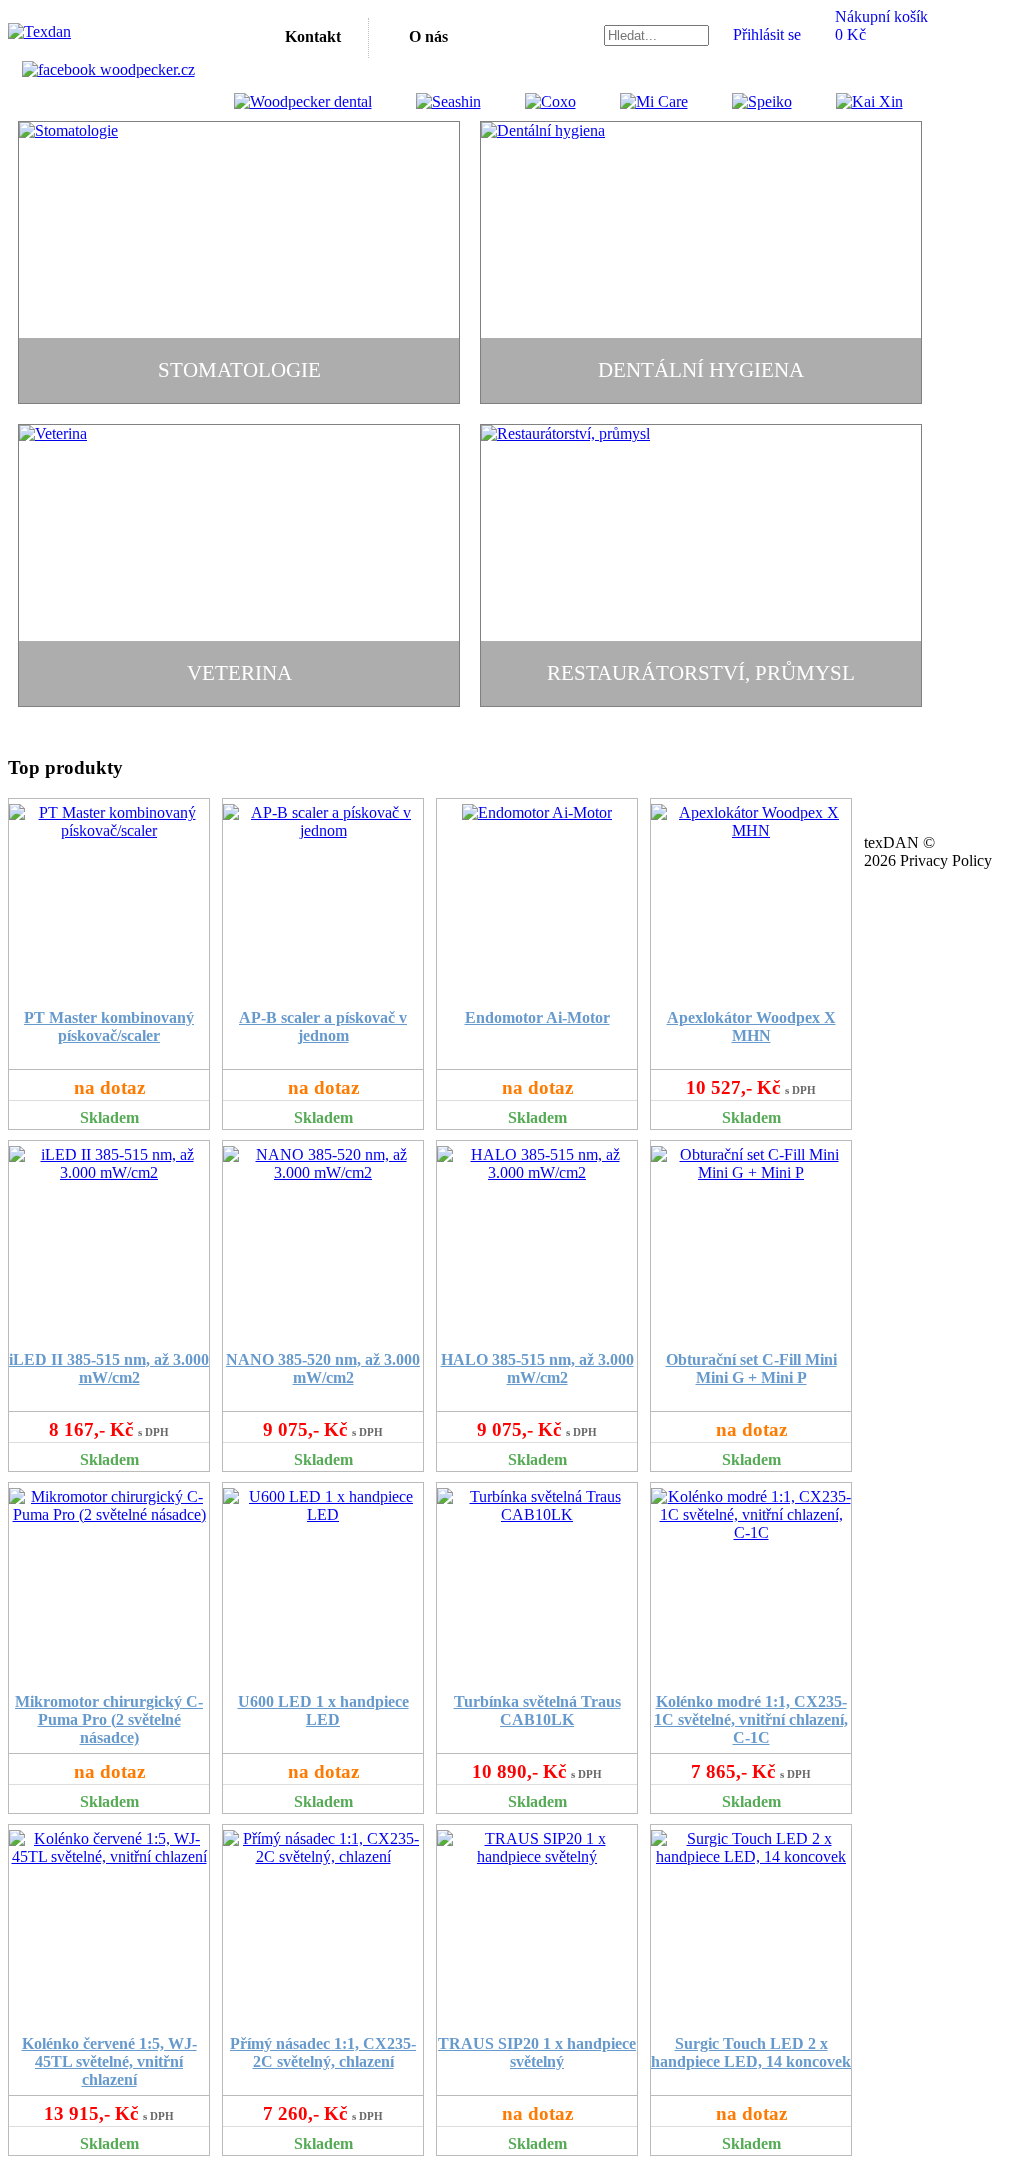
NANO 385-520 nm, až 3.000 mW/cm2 (323, 1368)
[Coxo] (530, 101)
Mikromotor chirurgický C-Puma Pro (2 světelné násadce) (109, 1719)
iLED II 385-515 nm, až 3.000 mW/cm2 (109, 1368)
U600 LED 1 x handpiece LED (323, 1710)
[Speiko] (742, 101)
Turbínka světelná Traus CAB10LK (537, 1710)
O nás (428, 36)
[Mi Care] (634, 101)
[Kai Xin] (849, 101)
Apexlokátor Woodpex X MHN (751, 1026)
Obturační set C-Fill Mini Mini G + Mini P (751, 1368)
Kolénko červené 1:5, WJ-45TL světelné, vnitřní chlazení (109, 2061)
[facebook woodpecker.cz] (108, 69)
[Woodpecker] (303, 101)
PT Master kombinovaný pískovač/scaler (109, 1026)
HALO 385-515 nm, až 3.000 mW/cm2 (537, 1368)
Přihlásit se (767, 34)
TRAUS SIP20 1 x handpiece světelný (537, 2052)
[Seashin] (428, 101)
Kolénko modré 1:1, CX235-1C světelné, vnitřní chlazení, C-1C (751, 1719)
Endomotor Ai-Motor (537, 1017)
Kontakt (313, 36)
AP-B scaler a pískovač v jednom (323, 1026)
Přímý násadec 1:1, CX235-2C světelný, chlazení (323, 2052)
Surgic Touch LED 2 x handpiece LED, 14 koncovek (751, 2052)
